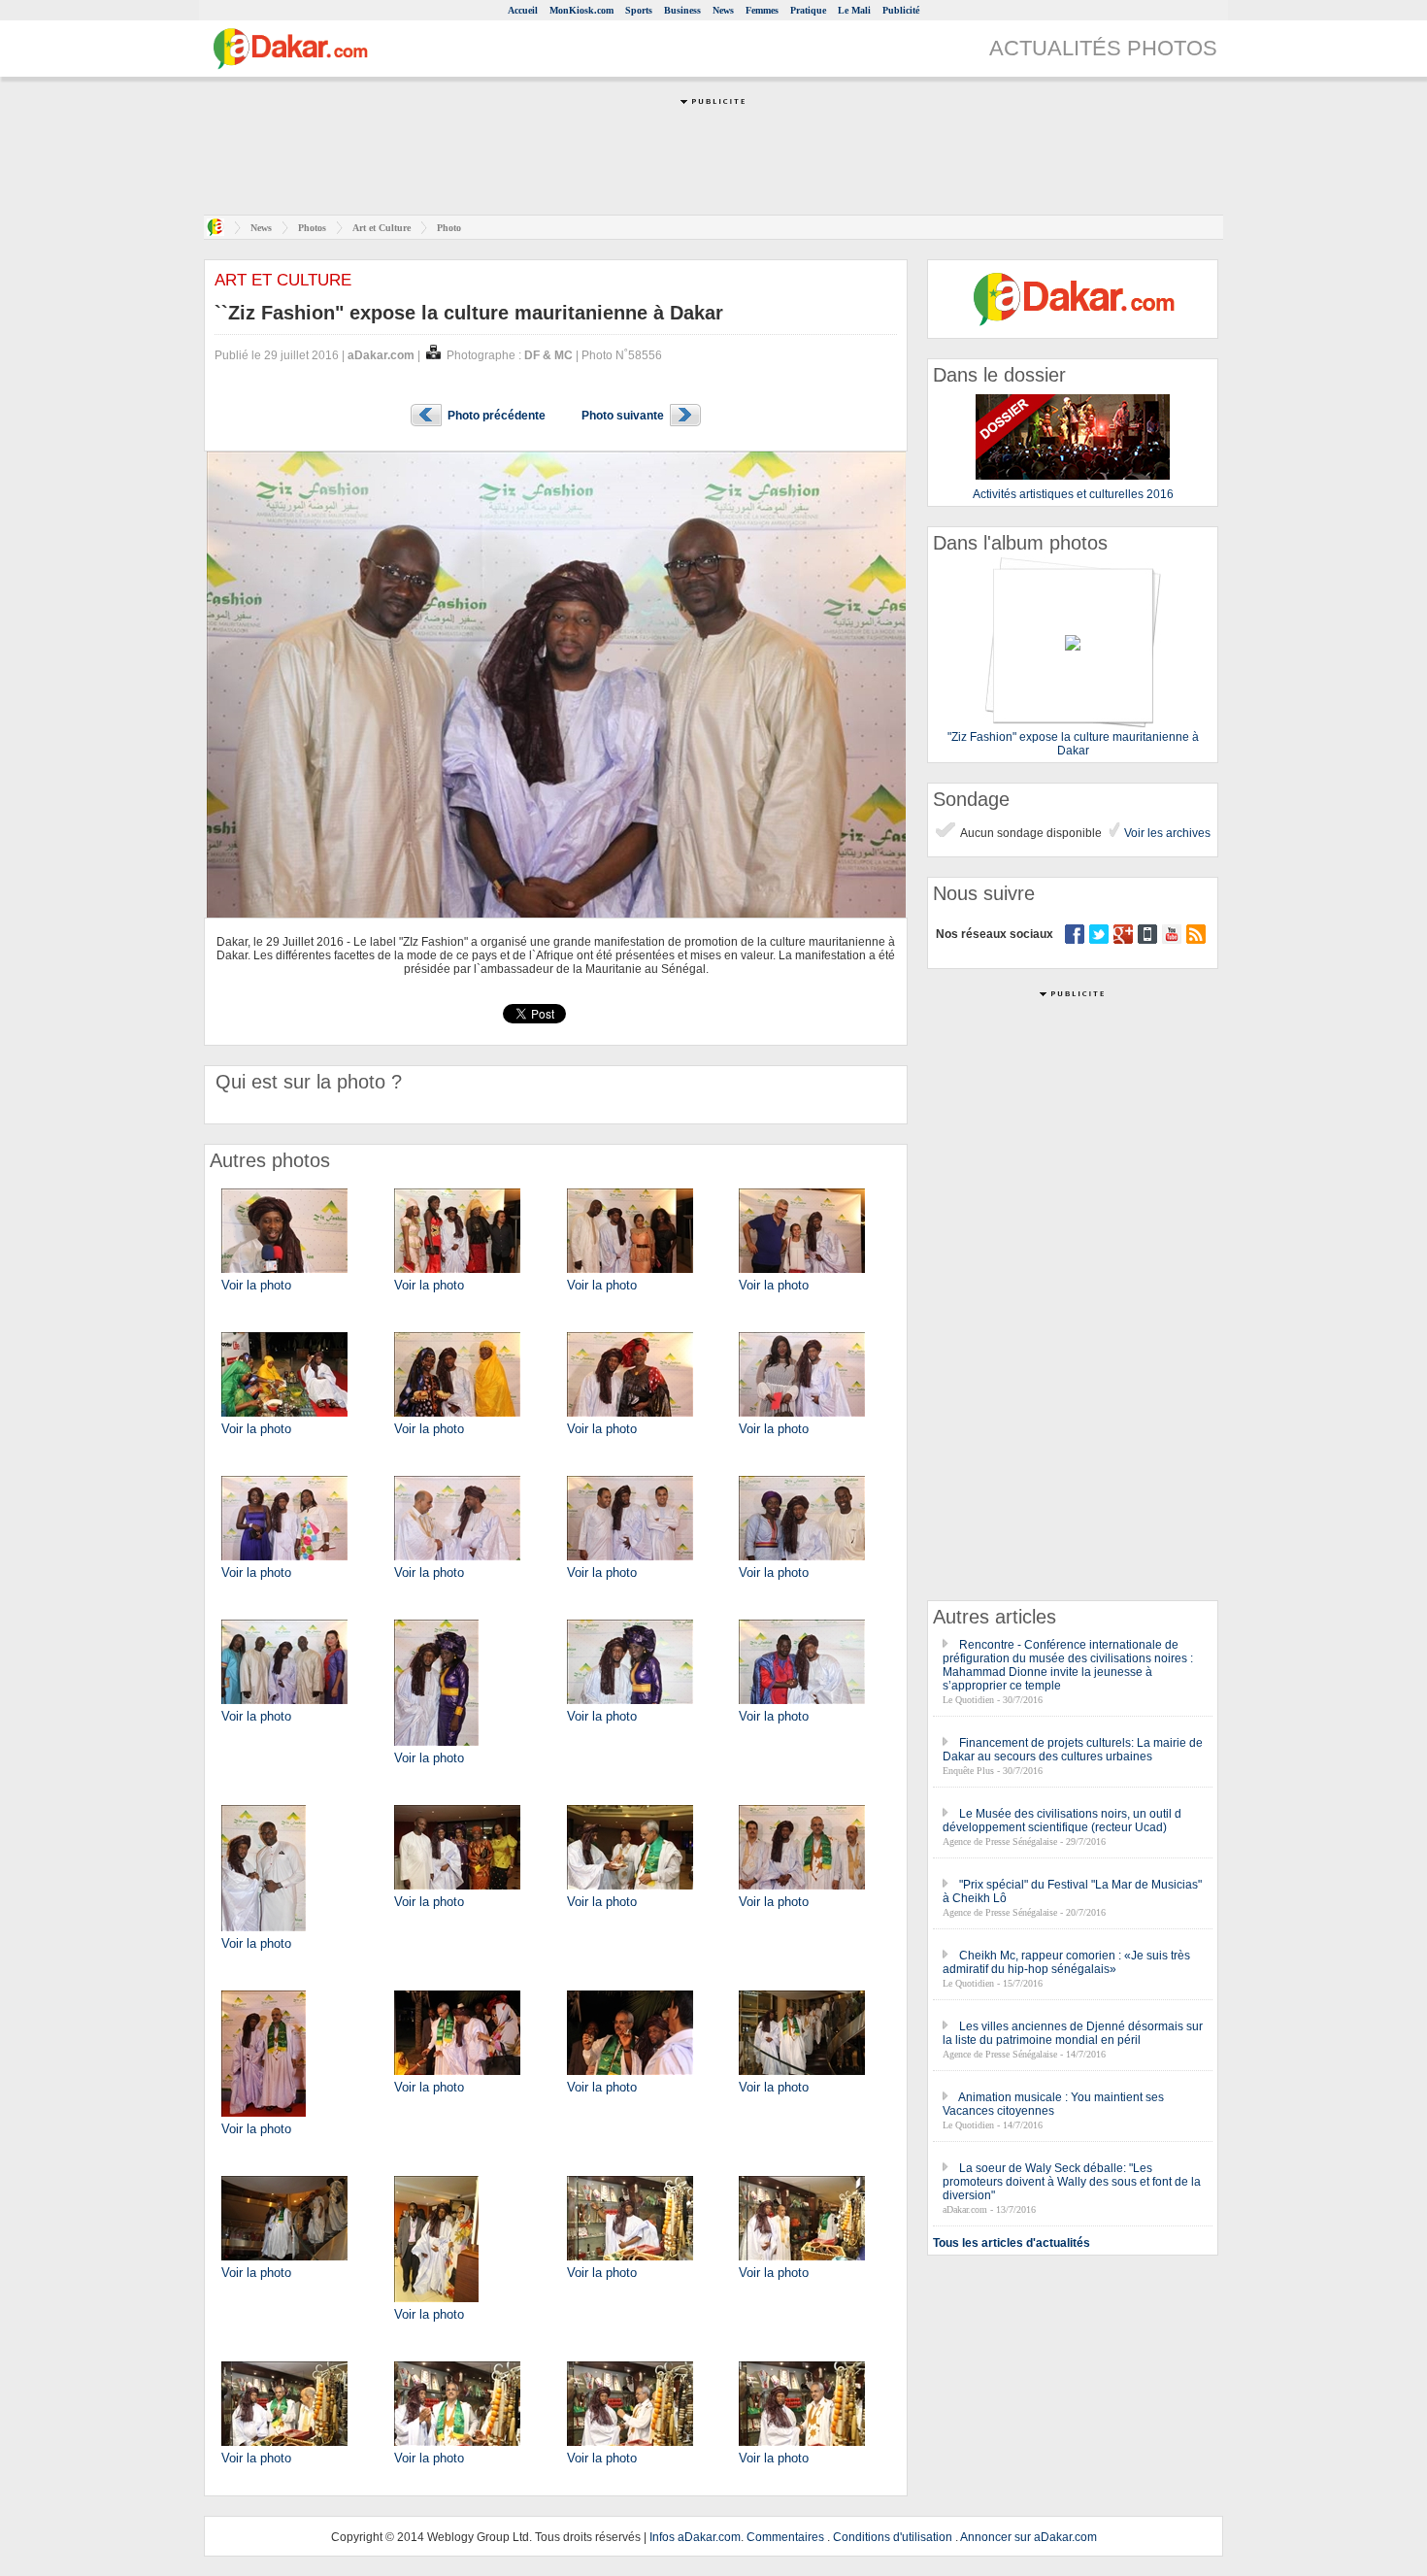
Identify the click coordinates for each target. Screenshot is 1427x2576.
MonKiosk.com (581, 10)
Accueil (523, 10)
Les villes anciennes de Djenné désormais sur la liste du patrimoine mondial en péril (1073, 2033)
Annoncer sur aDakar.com (1029, 2537)
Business (682, 10)
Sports (639, 10)
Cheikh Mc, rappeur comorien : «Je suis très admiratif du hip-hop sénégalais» (1066, 1962)
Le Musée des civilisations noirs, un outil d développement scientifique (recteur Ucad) (1062, 1821)
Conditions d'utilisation (893, 2537)
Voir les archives (1166, 833)
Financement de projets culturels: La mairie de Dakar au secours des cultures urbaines (1073, 1750)
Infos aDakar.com (695, 2537)
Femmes (762, 10)
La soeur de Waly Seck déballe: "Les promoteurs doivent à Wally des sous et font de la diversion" (1072, 2182)
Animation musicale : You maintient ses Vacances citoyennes (1053, 2104)
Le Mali (854, 10)
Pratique (808, 10)
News (723, 10)
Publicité (901, 10)
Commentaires (785, 2537)
